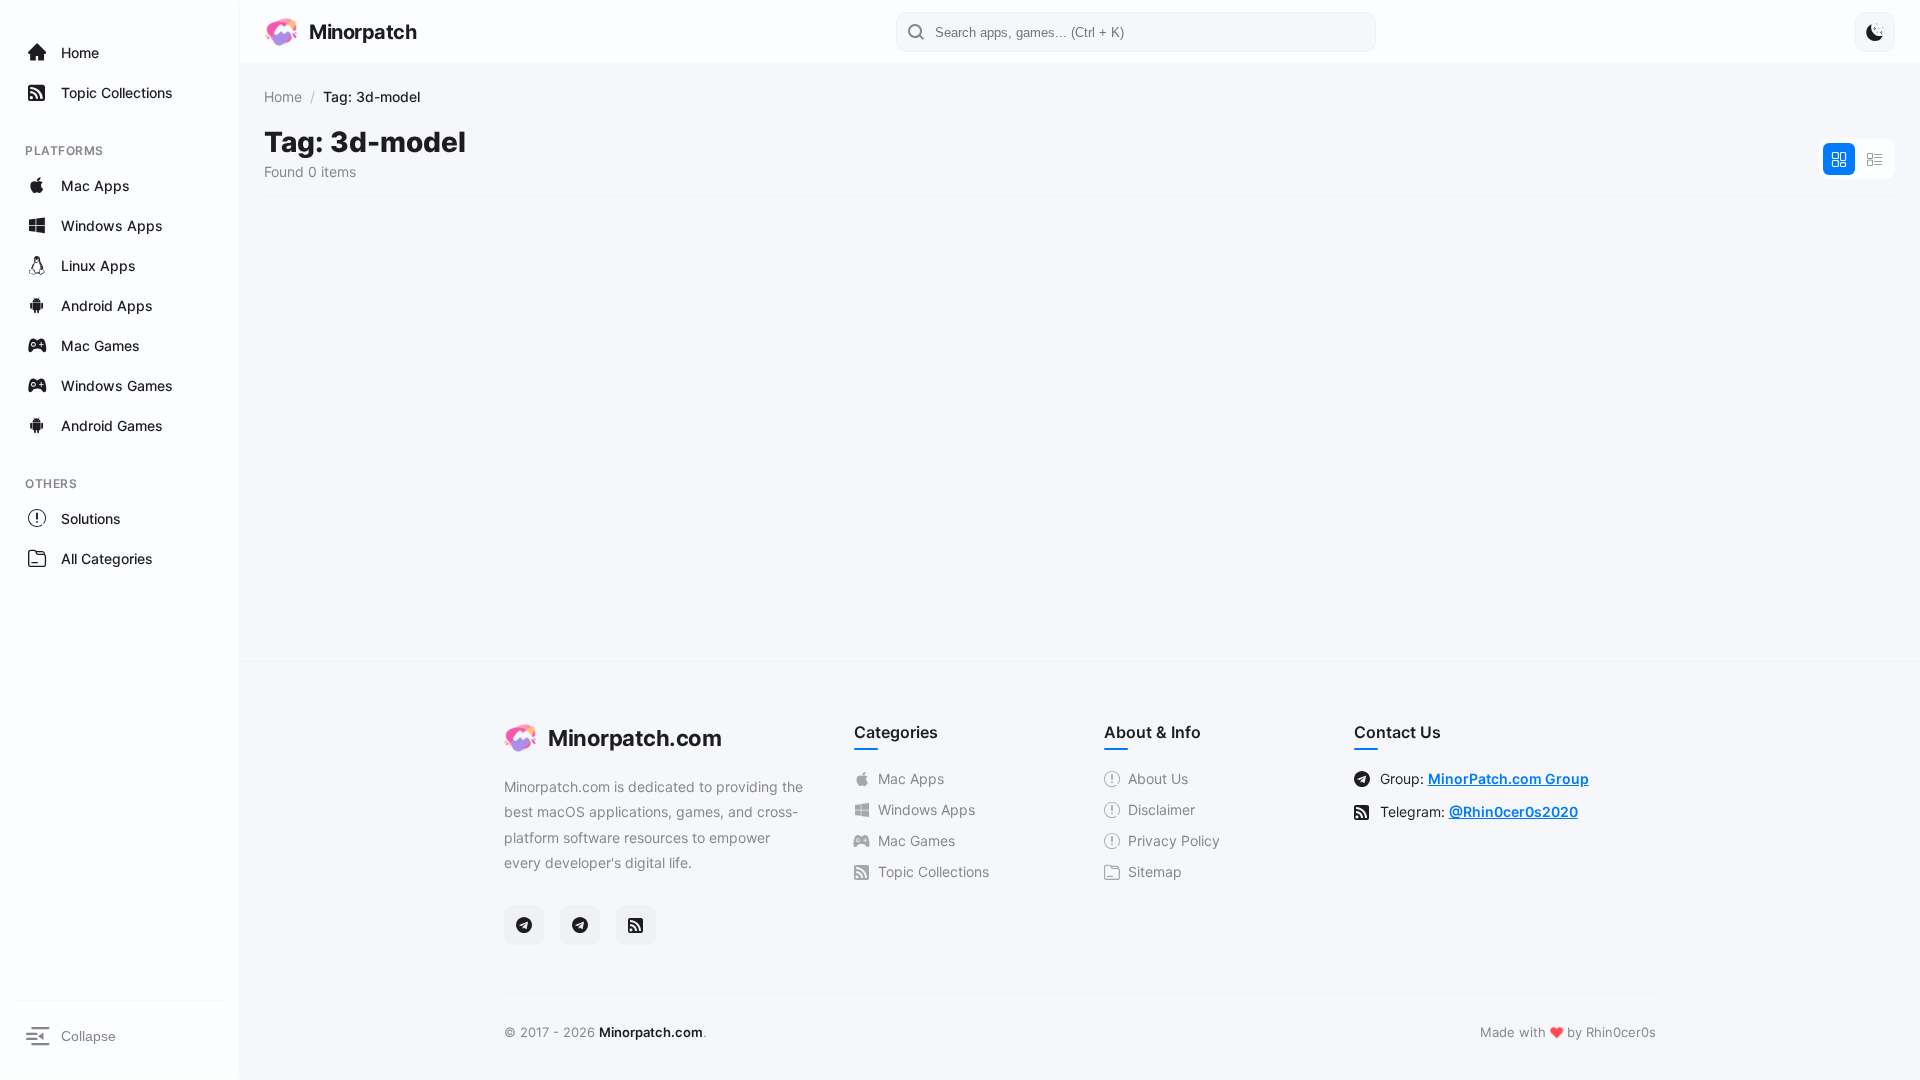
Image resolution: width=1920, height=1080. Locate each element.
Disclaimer (1161, 809)
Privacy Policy (1174, 840)
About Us (1158, 778)
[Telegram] (524, 925)
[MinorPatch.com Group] (580, 925)
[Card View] (1839, 159)
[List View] (1875, 159)
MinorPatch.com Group (1508, 778)
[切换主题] (1875, 32)
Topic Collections (933, 871)
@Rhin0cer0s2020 (1513, 811)
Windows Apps (926, 809)
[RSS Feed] (636, 925)
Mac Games (916, 840)
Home (283, 96)
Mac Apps (911, 778)
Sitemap (1155, 871)
